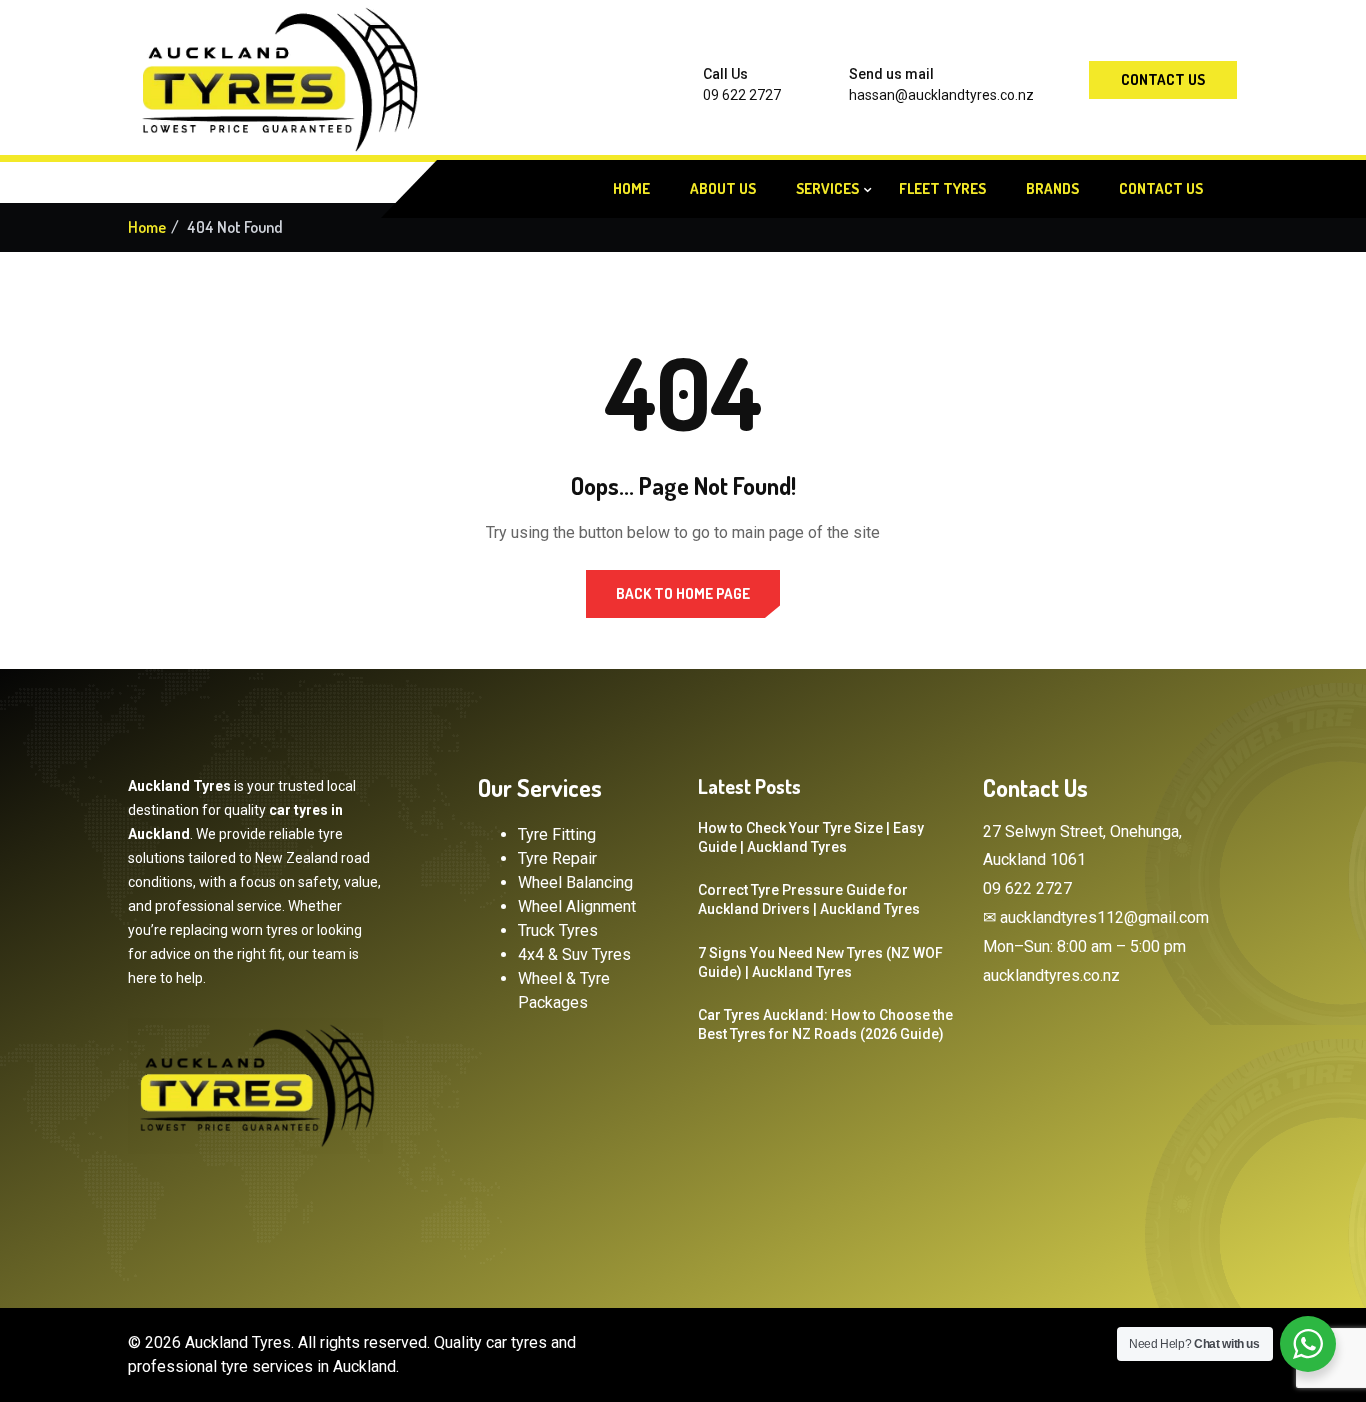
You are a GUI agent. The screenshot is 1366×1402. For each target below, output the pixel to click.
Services (827, 188)
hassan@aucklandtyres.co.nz (941, 95)
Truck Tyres (558, 930)
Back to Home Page (683, 593)
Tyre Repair (557, 858)
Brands (1052, 188)
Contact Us (1163, 79)
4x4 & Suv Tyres (574, 954)
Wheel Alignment (577, 906)
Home (631, 188)
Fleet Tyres (942, 188)
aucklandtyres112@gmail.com (1104, 917)
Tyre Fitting (557, 834)
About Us (723, 188)
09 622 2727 (742, 95)
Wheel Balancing (575, 882)
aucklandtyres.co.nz (1051, 975)
